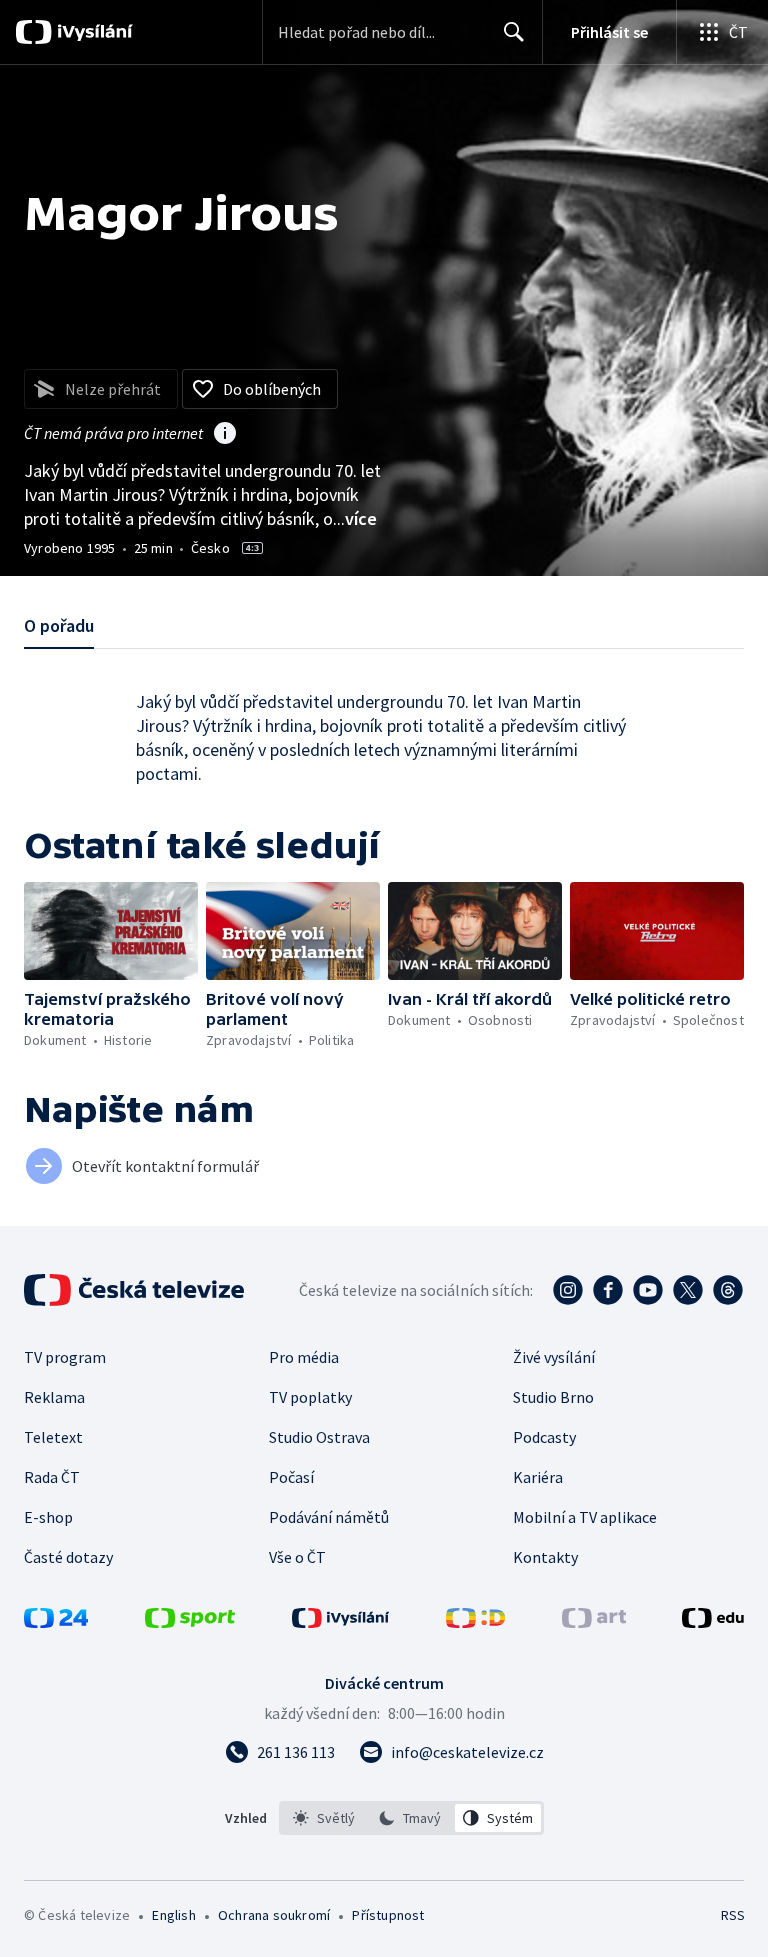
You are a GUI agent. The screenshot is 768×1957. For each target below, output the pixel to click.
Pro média (304, 1357)
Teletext (53, 1437)
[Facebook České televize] (608, 1290)
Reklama (54, 1397)
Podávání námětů (329, 1517)
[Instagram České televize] (568, 1290)
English (173, 1915)
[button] (111, 931)
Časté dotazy (68, 1557)
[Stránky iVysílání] (341, 1622)
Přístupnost (388, 1915)
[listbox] (411, 1818)
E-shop (48, 1517)
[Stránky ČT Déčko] (475, 1622)
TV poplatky (310, 1397)
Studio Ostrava (319, 1437)
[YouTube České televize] (648, 1290)
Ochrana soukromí (274, 1915)
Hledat (514, 32)
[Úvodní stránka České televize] (136, 1290)
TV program (65, 1357)
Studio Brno (553, 1397)
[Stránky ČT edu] (713, 1622)
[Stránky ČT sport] (190, 1622)
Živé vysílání (554, 1357)
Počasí (291, 1477)
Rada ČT (52, 1477)
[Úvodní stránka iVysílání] (92, 32)
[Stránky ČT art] (594, 1622)
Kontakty (545, 1557)
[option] (324, 1818)
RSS (732, 1915)
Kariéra (538, 1477)
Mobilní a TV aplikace (585, 1517)
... (355, 518)
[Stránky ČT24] (56, 1622)
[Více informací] (225, 435)
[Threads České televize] (728, 1290)
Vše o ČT (297, 1557)
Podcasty (544, 1437)
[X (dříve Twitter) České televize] (688, 1290)
